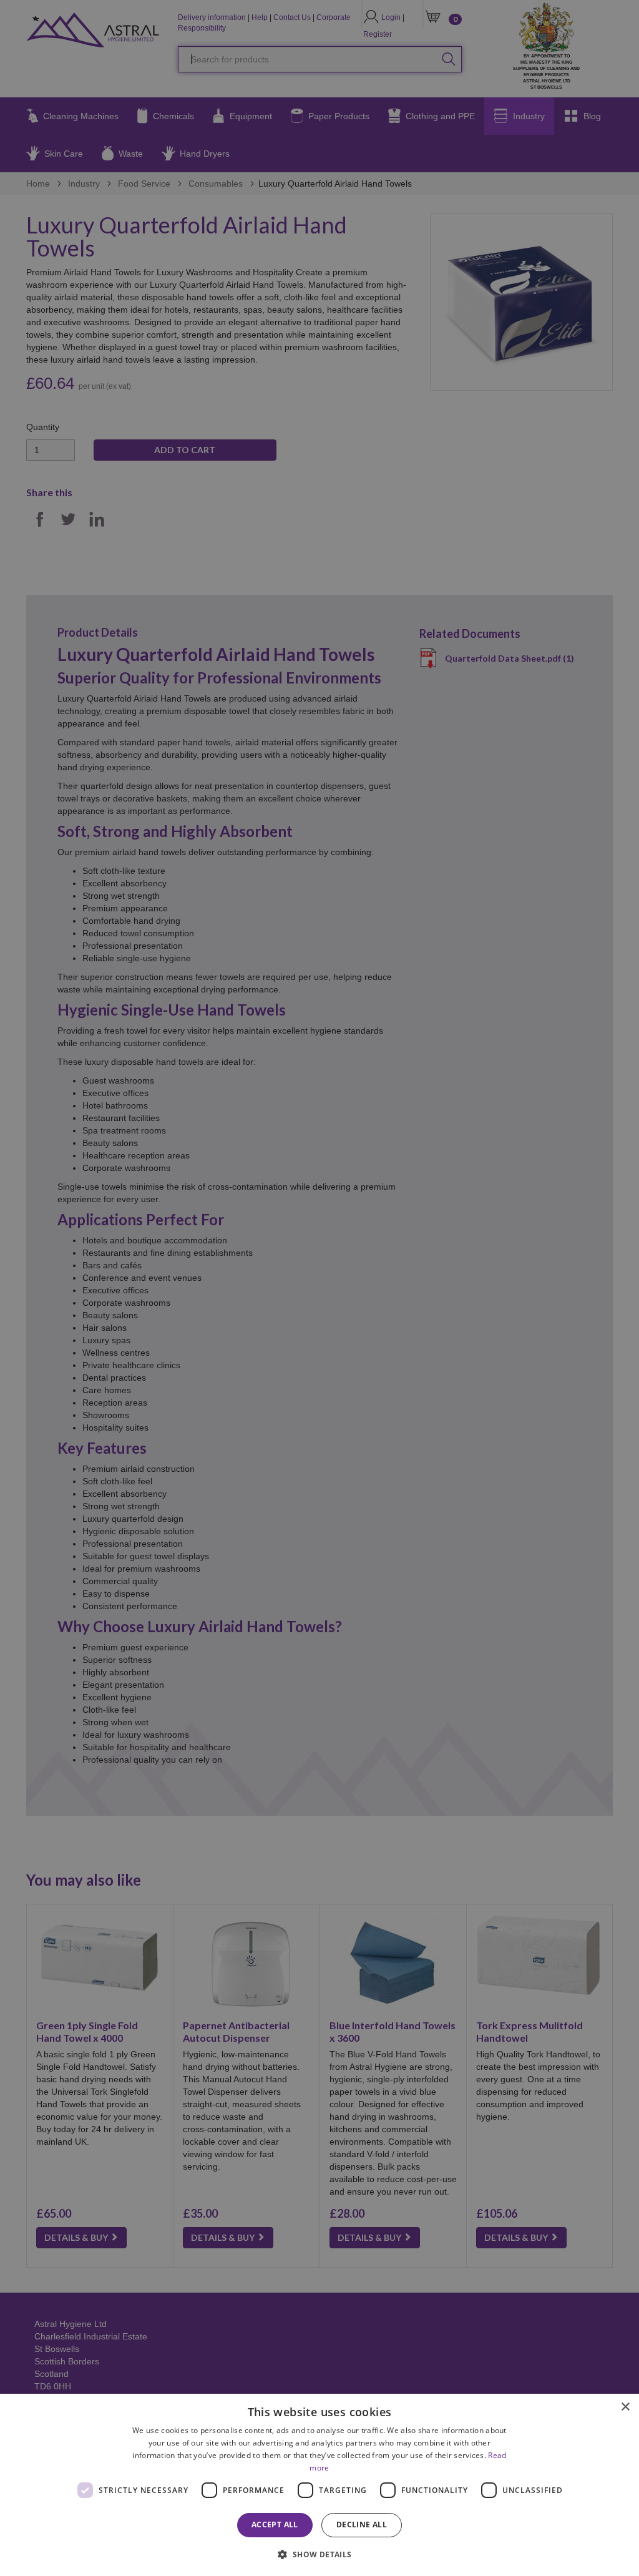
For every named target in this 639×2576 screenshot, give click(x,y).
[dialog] (319, 2485)
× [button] (625, 2407)
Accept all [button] (275, 2525)
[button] (319, 2554)
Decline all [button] (362, 2525)
